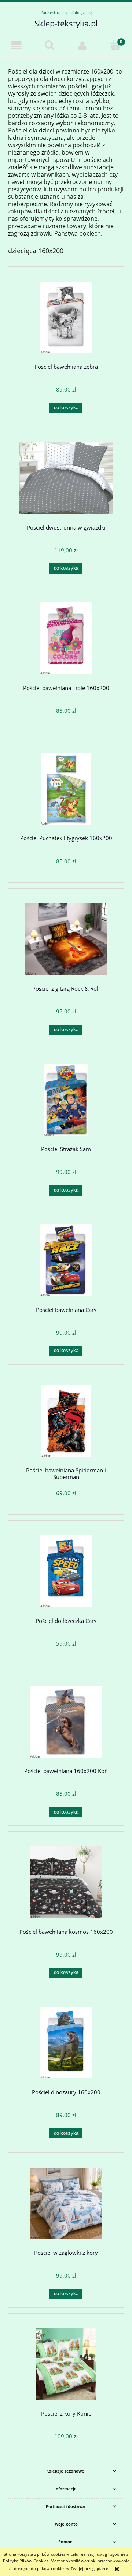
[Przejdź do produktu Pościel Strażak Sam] (66, 1100)
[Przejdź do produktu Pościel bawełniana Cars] (66, 1260)
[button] (16, 46)
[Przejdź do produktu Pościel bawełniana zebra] (66, 317)
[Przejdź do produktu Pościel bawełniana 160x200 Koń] (66, 1722)
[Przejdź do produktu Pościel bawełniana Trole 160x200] (66, 638)
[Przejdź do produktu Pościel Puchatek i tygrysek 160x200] (66, 789)
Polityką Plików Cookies (26, 2561)
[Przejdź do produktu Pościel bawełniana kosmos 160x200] (66, 1882)
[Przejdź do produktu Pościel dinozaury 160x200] (66, 2043)
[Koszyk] (115, 45)
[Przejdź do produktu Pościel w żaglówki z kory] (66, 2203)
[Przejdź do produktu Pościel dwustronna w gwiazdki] (66, 478)
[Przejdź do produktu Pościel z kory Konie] (66, 2364)
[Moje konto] (82, 46)
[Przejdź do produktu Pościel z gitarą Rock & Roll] (66, 939)
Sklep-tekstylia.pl (66, 23)
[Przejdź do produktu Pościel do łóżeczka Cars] (66, 1571)
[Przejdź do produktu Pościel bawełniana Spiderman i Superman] (66, 1421)
